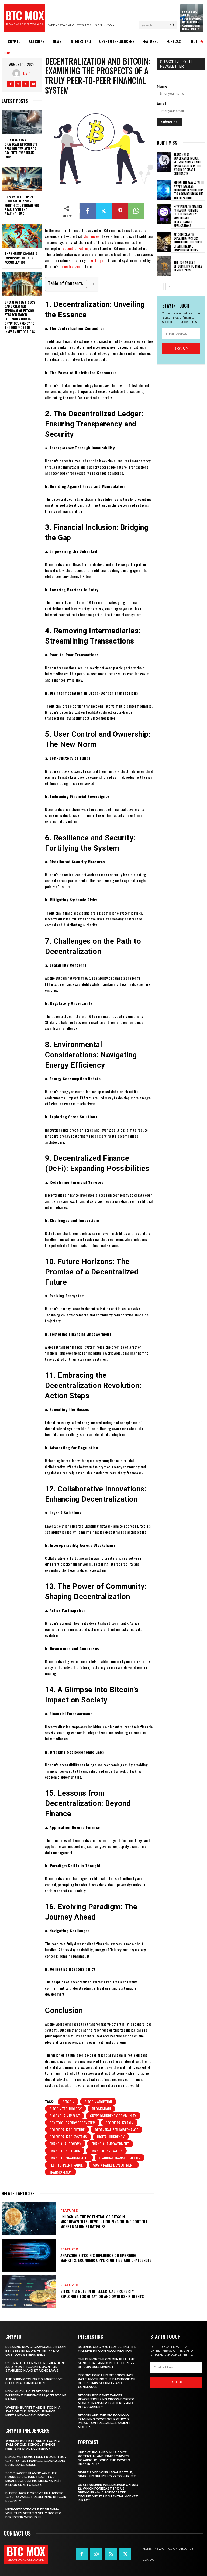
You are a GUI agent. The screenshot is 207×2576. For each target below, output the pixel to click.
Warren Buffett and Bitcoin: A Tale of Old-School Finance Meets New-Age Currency (33, 2411)
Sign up (181, 348)
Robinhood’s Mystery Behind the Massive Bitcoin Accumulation (107, 2349)
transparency (61, 2172)
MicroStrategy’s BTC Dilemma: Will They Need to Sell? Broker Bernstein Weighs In (33, 2513)
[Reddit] (96, 2554)
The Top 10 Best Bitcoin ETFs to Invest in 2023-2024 (189, 266)
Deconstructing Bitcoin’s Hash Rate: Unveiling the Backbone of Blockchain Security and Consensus (107, 2381)
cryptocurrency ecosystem (72, 2123)
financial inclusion (65, 2151)
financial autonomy (65, 2144)
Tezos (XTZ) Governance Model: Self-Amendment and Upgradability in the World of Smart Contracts (187, 164)
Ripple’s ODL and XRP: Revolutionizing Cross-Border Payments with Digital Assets (191, 20)
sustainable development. (114, 2165)
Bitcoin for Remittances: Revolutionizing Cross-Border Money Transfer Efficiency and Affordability (106, 2401)
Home (8, 53)
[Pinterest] (120, 211)
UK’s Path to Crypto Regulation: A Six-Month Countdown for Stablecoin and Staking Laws (22, 205)
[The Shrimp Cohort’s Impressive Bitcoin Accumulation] (22, 236)
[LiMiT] (18, 73)
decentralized (70, 266)
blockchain (101, 2109)
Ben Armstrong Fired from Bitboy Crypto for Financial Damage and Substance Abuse (36, 2461)
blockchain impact (65, 2116)
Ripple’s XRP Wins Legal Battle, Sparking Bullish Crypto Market (107, 2474)
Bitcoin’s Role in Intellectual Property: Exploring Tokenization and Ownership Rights (102, 2294)
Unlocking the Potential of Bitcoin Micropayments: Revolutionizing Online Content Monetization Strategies (104, 2221)
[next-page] (169, 287)
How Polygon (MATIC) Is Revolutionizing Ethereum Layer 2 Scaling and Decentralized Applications (188, 216)
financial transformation (120, 2158)
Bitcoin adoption (98, 2102)
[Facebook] (11, 84)
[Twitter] (26, 84)
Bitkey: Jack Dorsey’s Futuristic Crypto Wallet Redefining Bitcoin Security (36, 2497)
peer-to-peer (97, 260)
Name (162, 86)
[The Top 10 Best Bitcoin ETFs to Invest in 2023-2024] (164, 266)
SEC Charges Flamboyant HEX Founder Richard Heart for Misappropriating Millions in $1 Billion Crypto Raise (33, 2479)
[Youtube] (33, 84)
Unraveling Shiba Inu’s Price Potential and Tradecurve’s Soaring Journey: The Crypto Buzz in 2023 (104, 2458)
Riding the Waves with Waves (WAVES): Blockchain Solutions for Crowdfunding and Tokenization (189, 190)
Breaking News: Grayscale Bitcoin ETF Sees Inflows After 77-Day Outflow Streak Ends (21, 148)
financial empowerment (110, 2144)
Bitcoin (68, 2102)
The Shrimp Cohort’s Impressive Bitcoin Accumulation (21, 258)
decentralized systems (68, 2137)
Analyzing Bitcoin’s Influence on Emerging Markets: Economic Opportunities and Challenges (106, 2258)
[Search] (172, 25)
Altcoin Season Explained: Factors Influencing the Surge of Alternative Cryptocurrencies (188, 242)
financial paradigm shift (69, 2158)
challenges (91, 236)
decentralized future (67, 2130)
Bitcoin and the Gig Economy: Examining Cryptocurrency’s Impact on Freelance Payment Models (104, 2421)
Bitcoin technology (65, 2109)
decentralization (75, 248)
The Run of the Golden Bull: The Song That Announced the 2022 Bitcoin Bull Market (106, 2363)
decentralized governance (116, 2130)
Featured (69, 2211)
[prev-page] (160, 287)
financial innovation (106, 2151)
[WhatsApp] (136, 211)
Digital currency (111, 2137)
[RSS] (111, 2554)
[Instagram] (18, 84)
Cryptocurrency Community (113, 2116)
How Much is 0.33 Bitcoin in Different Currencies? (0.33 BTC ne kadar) (36, 2395)
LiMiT (27, 73)
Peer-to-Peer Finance (66, 2165)
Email (161, 103)
